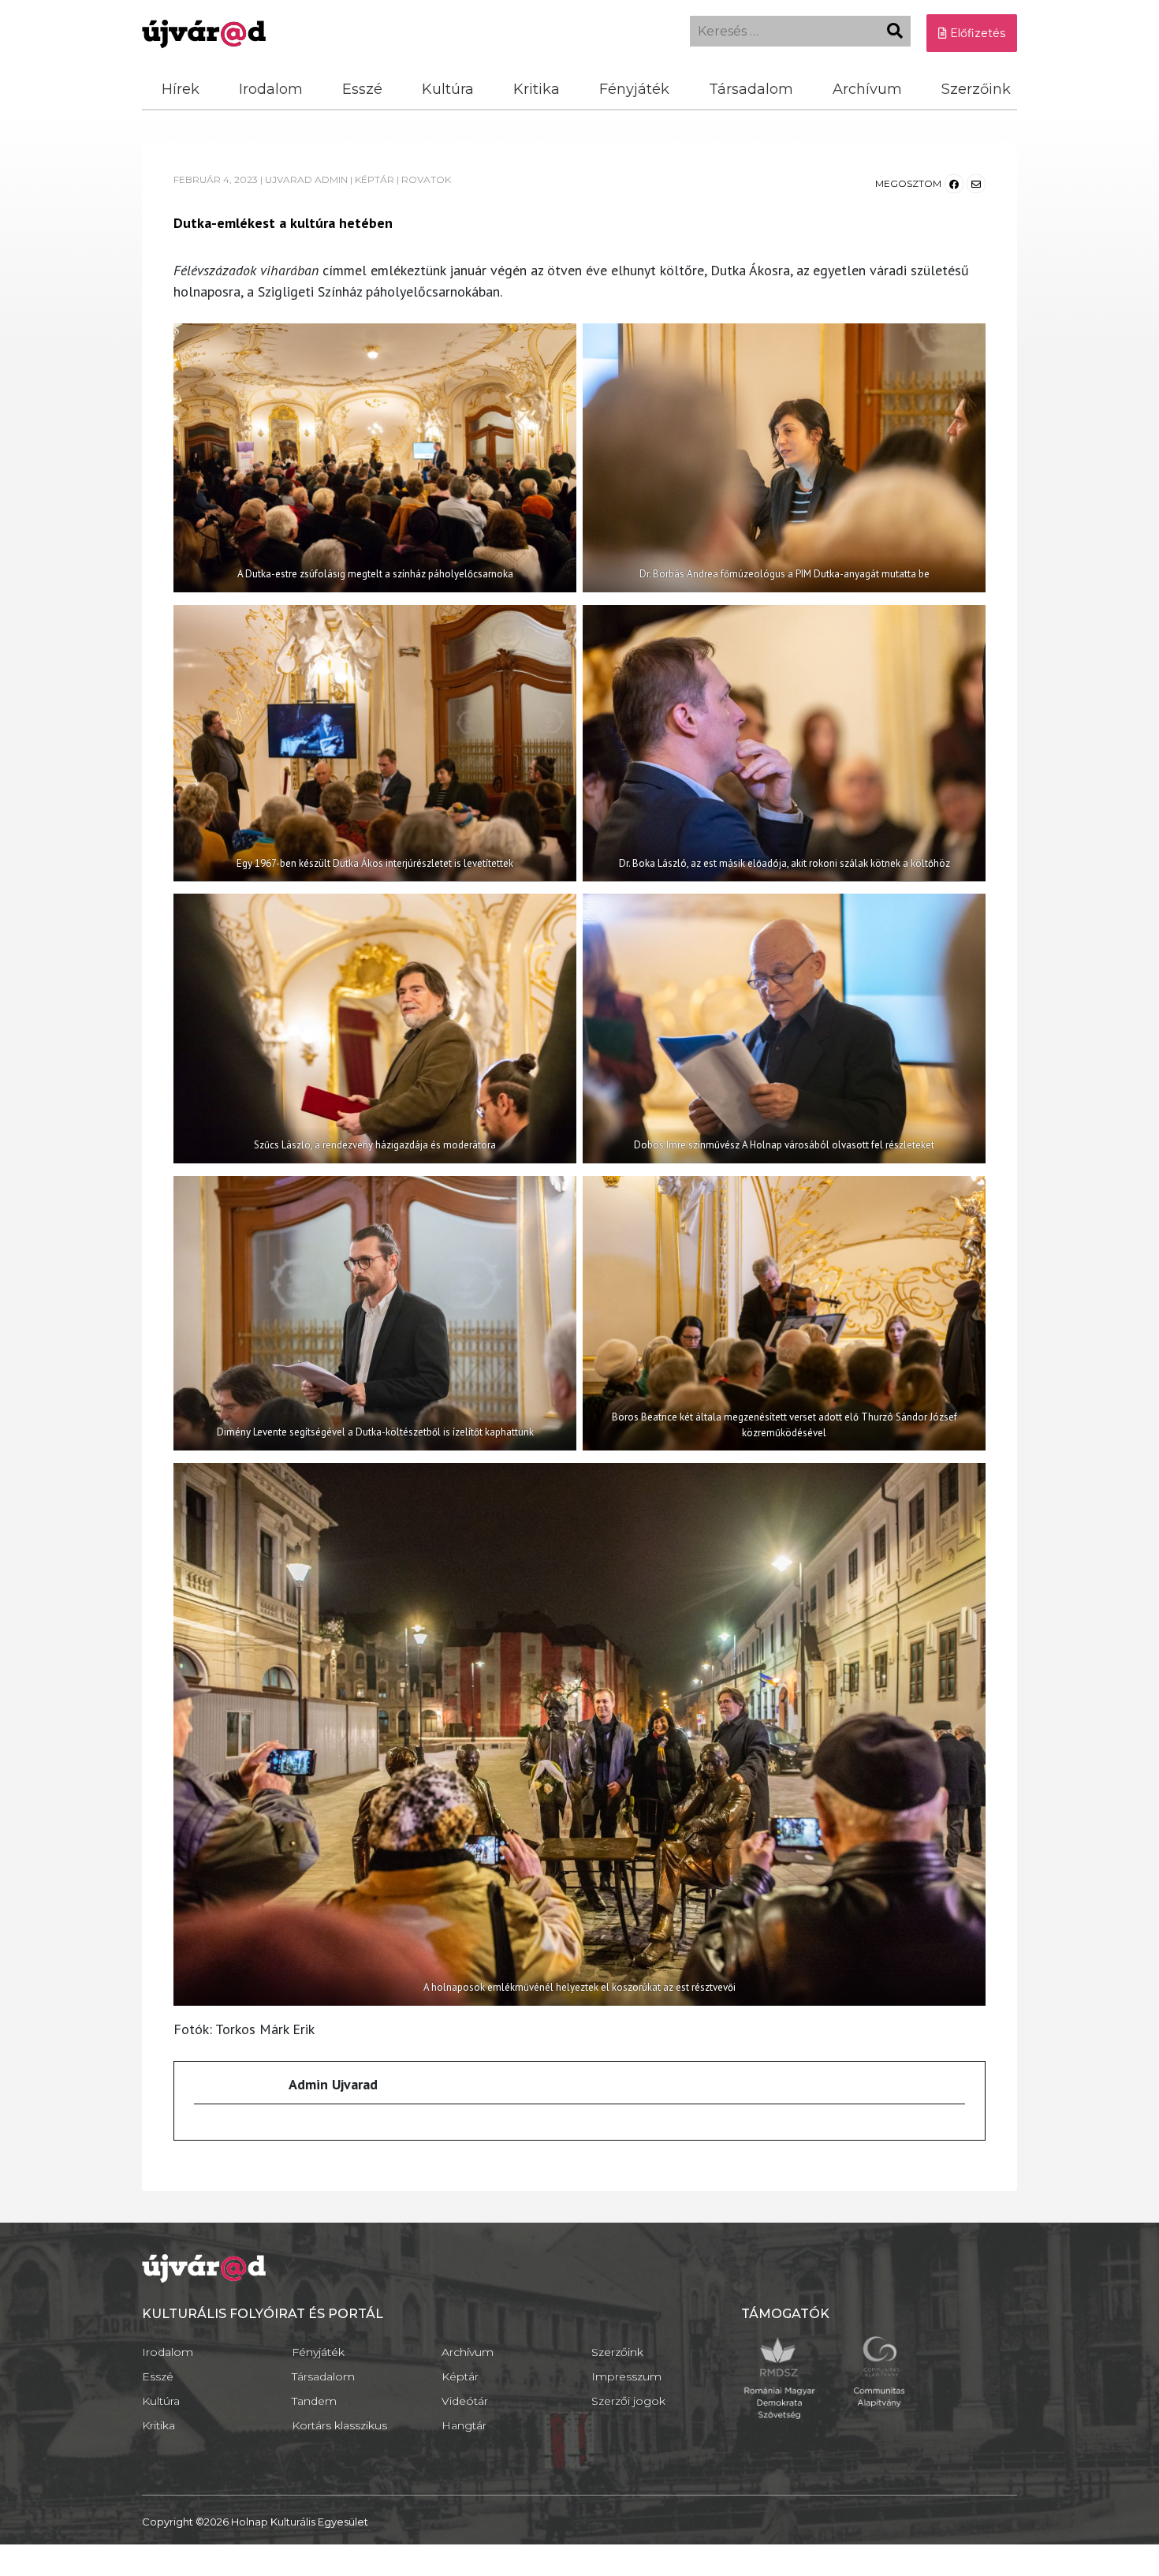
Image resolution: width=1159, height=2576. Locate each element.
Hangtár (464, 2425)
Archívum (867, 89)
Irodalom (271, 89)
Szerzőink (976, 89)
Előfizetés (976, 33)
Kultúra (448, 89)
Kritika (537, 89)
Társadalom (751, 89)
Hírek (181, 89)
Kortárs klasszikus (339, 2425)
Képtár (460, 2376)
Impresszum (626, 2376)
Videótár (465, 2401)
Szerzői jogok (628, 2401)
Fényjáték (634, 89)
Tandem (314, 2401)
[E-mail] (204, 2132)
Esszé (362, 89)
